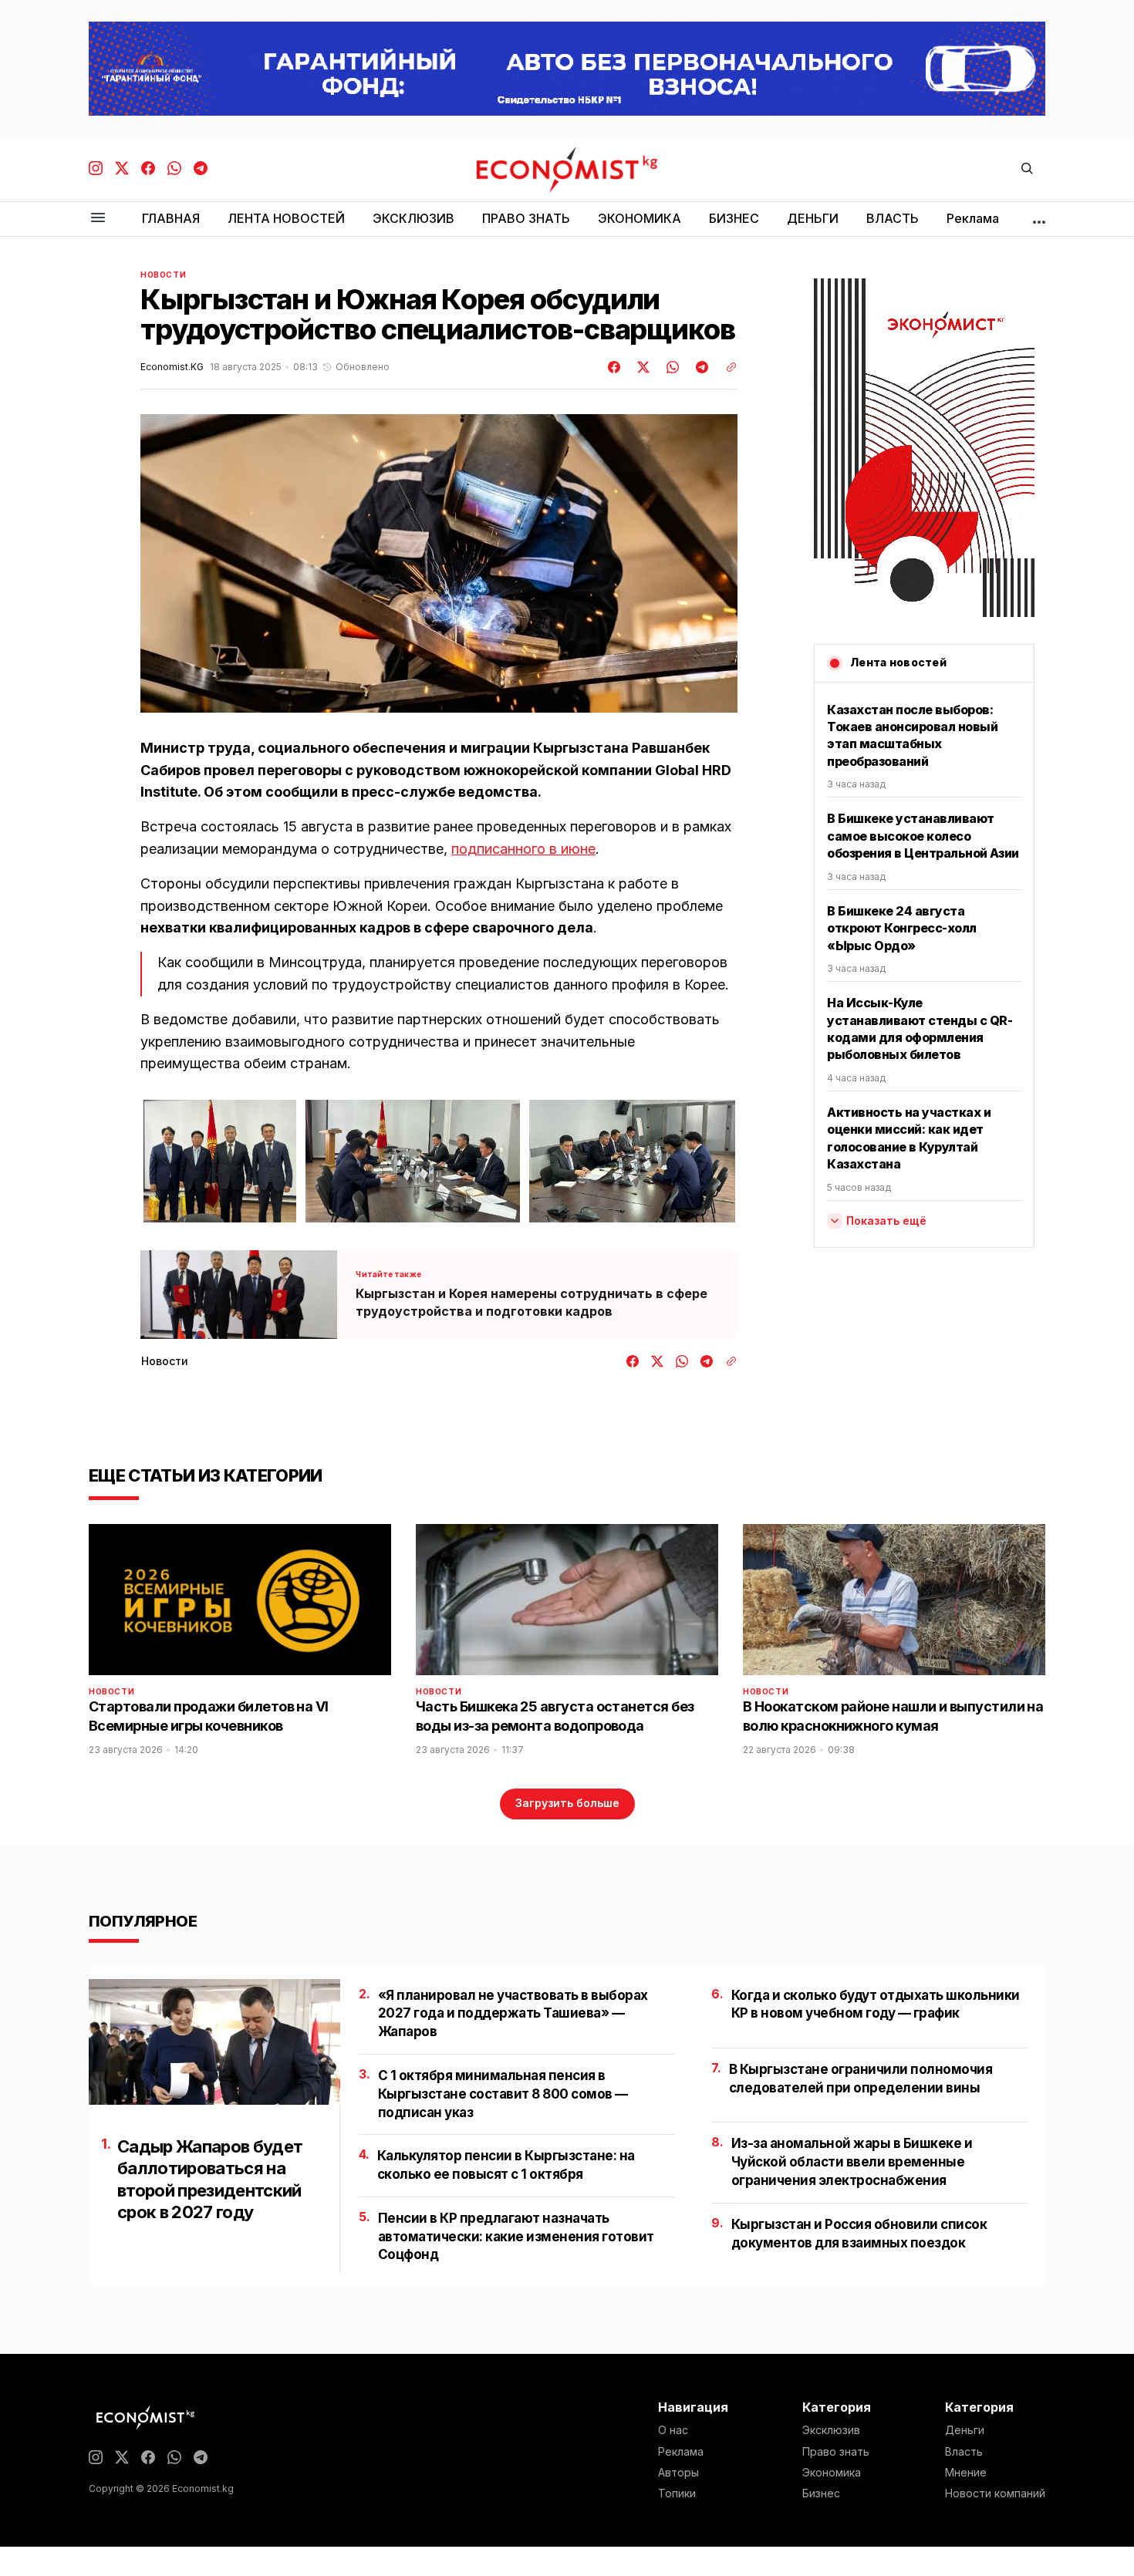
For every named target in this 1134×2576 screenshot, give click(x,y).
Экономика (832, 2473)
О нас (673, 2430)
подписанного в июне (523, 849)
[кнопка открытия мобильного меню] (98, 219)
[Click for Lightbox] (220, 1161)
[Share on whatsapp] (670, 367)
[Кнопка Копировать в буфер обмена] (726, 367)
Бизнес (821, 2493)
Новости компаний (995, 2493)
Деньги (965, 2430)
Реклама (681, 2452)
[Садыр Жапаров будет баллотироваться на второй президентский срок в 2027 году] (214, 2042)
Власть (964, 2452)
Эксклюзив (831, 2430)
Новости (163, 275)
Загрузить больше (567, 1803)
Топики (677, 2493)
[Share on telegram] (700, 367)
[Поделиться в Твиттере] (641, 367)
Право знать (836, 2452)
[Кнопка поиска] (1027, 169)
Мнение (966, 2473)
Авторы (678, 2473)
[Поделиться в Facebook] (615, 367)
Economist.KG (172, 367)
